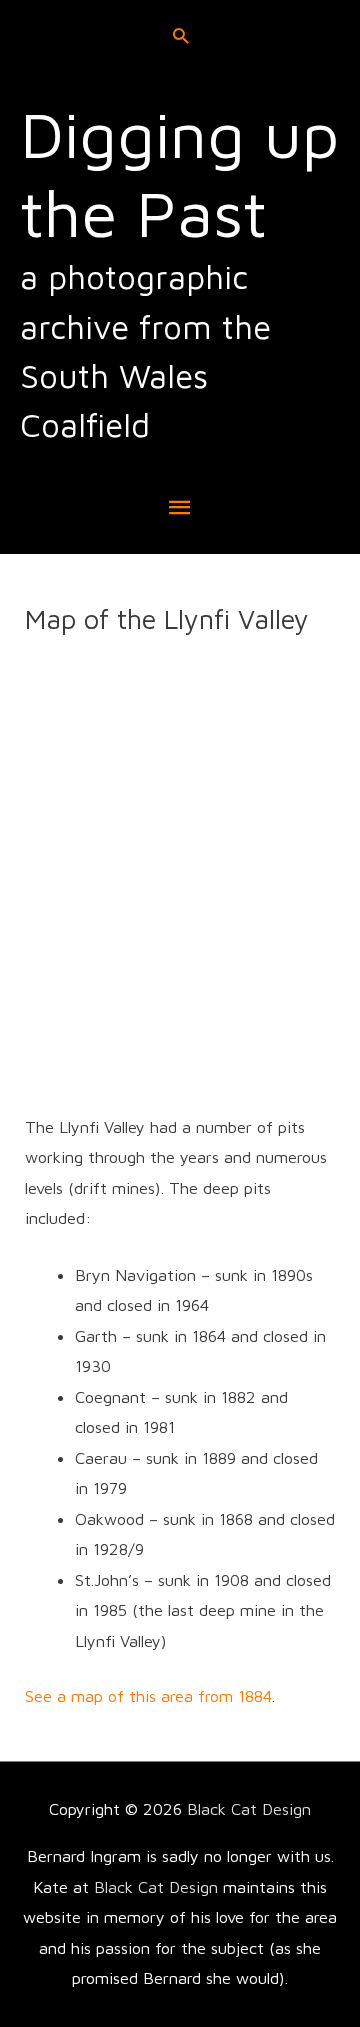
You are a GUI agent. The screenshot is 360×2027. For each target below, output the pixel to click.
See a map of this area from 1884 (148, 1695)
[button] (180, 35)
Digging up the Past (179, 173)
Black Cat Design (249, 1808)
